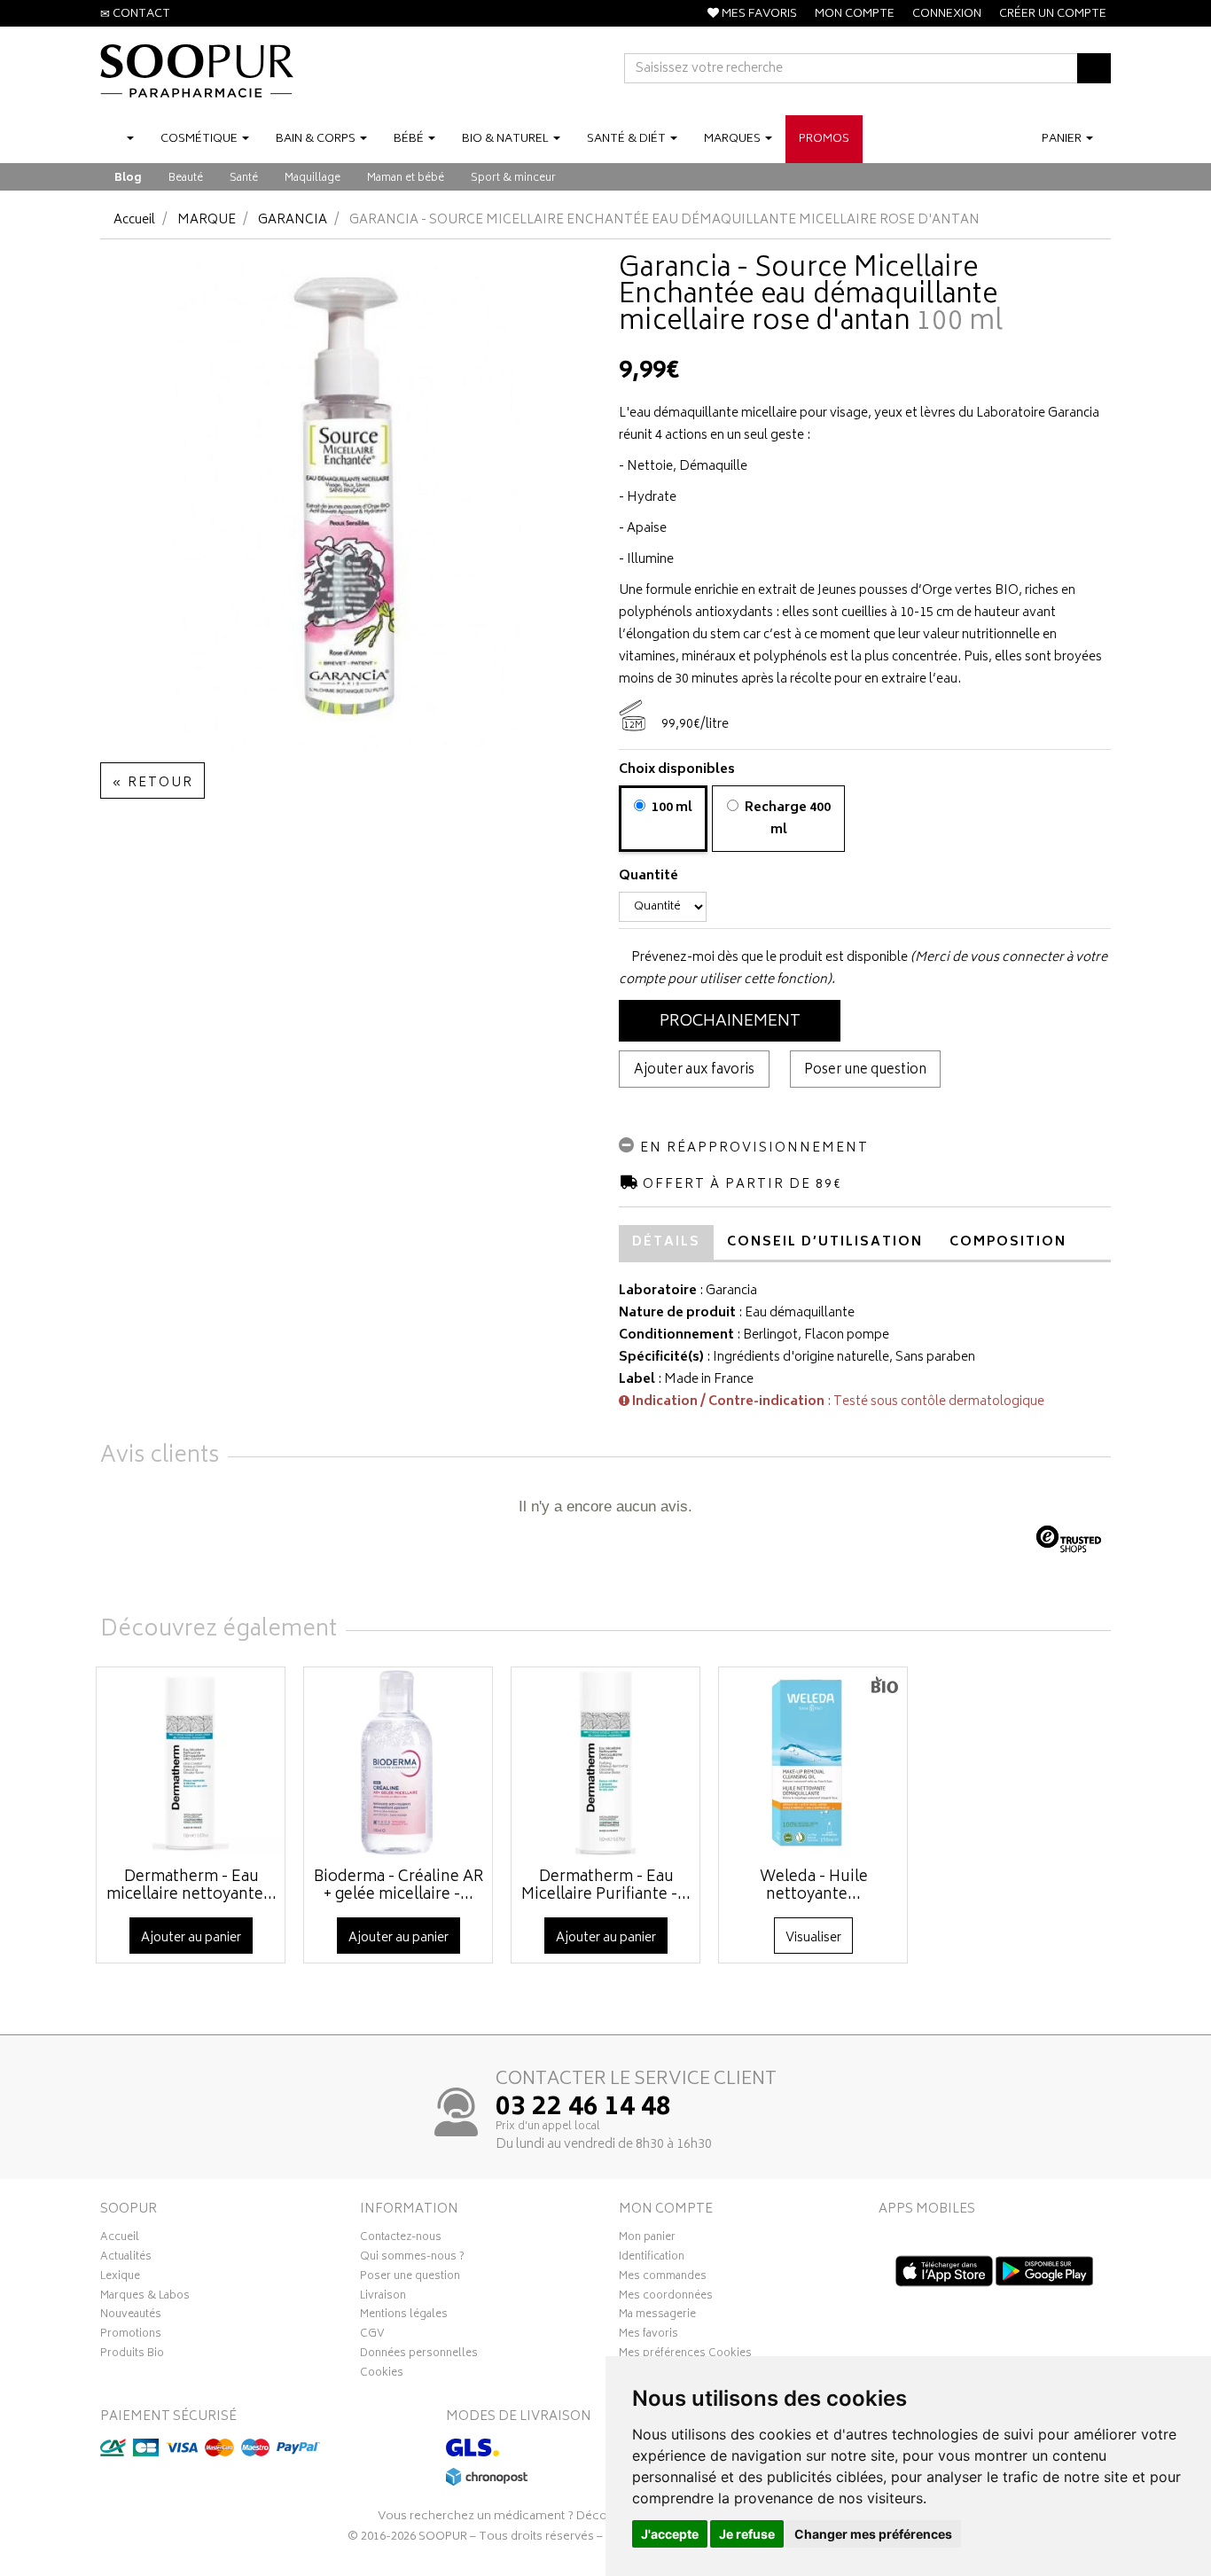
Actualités (126, 2259)
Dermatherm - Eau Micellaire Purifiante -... (606, 1886)
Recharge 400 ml (786, 819)
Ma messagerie (657, 2316)
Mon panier (647, 2239)
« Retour (152, 783)
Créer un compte (1053, 15)
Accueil (134, 220)
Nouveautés (131, 2316)
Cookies (382, 2375)
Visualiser (813, 1938)
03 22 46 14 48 (583, 2109)
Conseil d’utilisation (825, 1242)
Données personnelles (419, 2355)
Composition (1008, 1242)
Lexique (120, 2278)
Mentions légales (404, 2316)
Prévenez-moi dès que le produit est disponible (768, 958)
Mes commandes (663, 2278)
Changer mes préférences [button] (873, 2534)
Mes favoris (648, 2336)
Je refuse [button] (747, 2534)
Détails (666, 1242)
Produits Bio (132, 2355)
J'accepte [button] (670, 2534)
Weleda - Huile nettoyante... (814, 1886)
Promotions (131, 2336)
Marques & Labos (145, 2298)
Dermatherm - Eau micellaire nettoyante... (191, 1886)
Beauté (186, 179)
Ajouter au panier (191, 1938)
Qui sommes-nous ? (412, 2259)
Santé (244, 179)
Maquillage (313, 179)
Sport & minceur (513, 179)
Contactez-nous (401, 2239)
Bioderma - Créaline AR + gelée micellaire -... (399, 1886)
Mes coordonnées (666, 2298)
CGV (372, 2336)
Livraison (383, 2298)
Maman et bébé (406, 179)
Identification (652, 2259)
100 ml (671, 808)
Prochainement (730, 1022)
